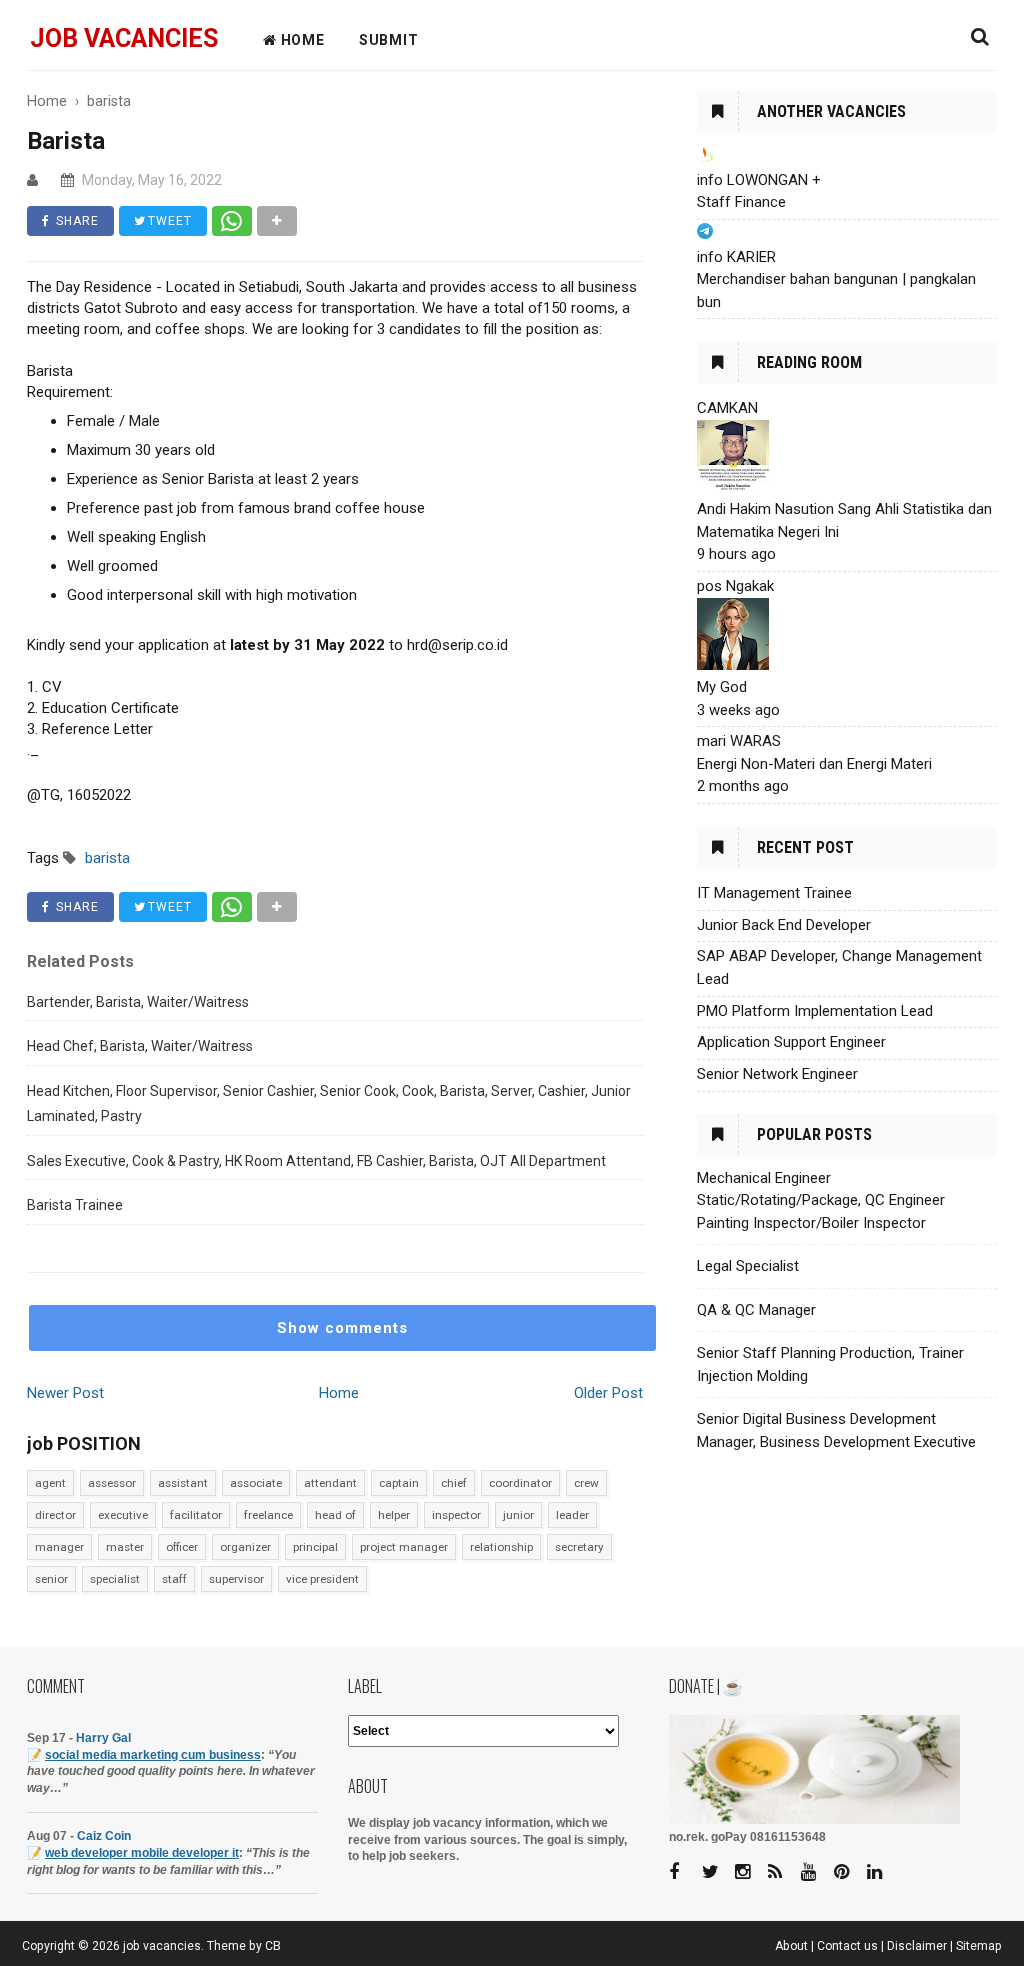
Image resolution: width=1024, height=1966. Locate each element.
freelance (268, 1515)
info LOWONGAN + (759, 180)
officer (182, 1547)
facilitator (196, 1515)
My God (722, 687)
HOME (301, 40)
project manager (404, 1547)
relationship (501, 1547)
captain (399, 1483)
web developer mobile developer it (142, 1853)
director (55, 1515)
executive (123, 1515)
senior (51, 1579)
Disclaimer (917, 1946)
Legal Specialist (748, 1266)
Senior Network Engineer (777, 1074)
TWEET (168, 221)
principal (315, 1547)
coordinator (520, 1483)
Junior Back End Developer (784, 925)
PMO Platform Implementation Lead (815, 1011)
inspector (456, 1515)
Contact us (847, 1946)
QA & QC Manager (756, 1310)
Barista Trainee (75, 1205)
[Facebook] (684, 1872)
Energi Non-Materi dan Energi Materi (814, 764)
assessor (112, 1483)
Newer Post (65, 1393)
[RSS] (783, 1872)
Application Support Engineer (791, 1042)
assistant (183, 1483)
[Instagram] (750, 1872)
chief (454, 1483)
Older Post (608, 1393)
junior (518, 1515)
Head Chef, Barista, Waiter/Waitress (140, 1046)
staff (174, 1579)
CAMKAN (727, 408)
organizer (245, 1547)
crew (586, 1483)
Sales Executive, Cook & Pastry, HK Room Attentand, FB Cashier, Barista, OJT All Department (316, 1161)
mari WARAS (739, 741)
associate (256, 1483)
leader (572, 1515)
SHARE (75, 221)
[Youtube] (816, 1872)
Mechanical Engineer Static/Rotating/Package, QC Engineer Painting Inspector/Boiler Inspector (821, 1200)
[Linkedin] (882, 1872)
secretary (579, 1547)
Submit (389, 40)
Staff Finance (741, 202)
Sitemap (979, 1946)
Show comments (342, 1328)
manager (59, 1547)
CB (273, 1946)
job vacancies (124, 38)
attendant (330, 1483)
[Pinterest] (849, 1872)
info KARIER (736, 257)
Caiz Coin (104, 1836)
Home (339, 1393)
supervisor (236, 1579)
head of (335, 1515)
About (791, 1946)
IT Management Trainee (774, 893)
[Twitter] (717, 1872)
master (125, 1547)
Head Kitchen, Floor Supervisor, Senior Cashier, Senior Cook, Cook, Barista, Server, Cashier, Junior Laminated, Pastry (329, 1104)
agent (50, 1483)
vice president (322, 1579)
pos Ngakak (735, 586)
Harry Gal (103, 1738)
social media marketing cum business (153, 1755)
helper (394, 1515)
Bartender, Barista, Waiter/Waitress (138, 1002)
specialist (115, 1579)
